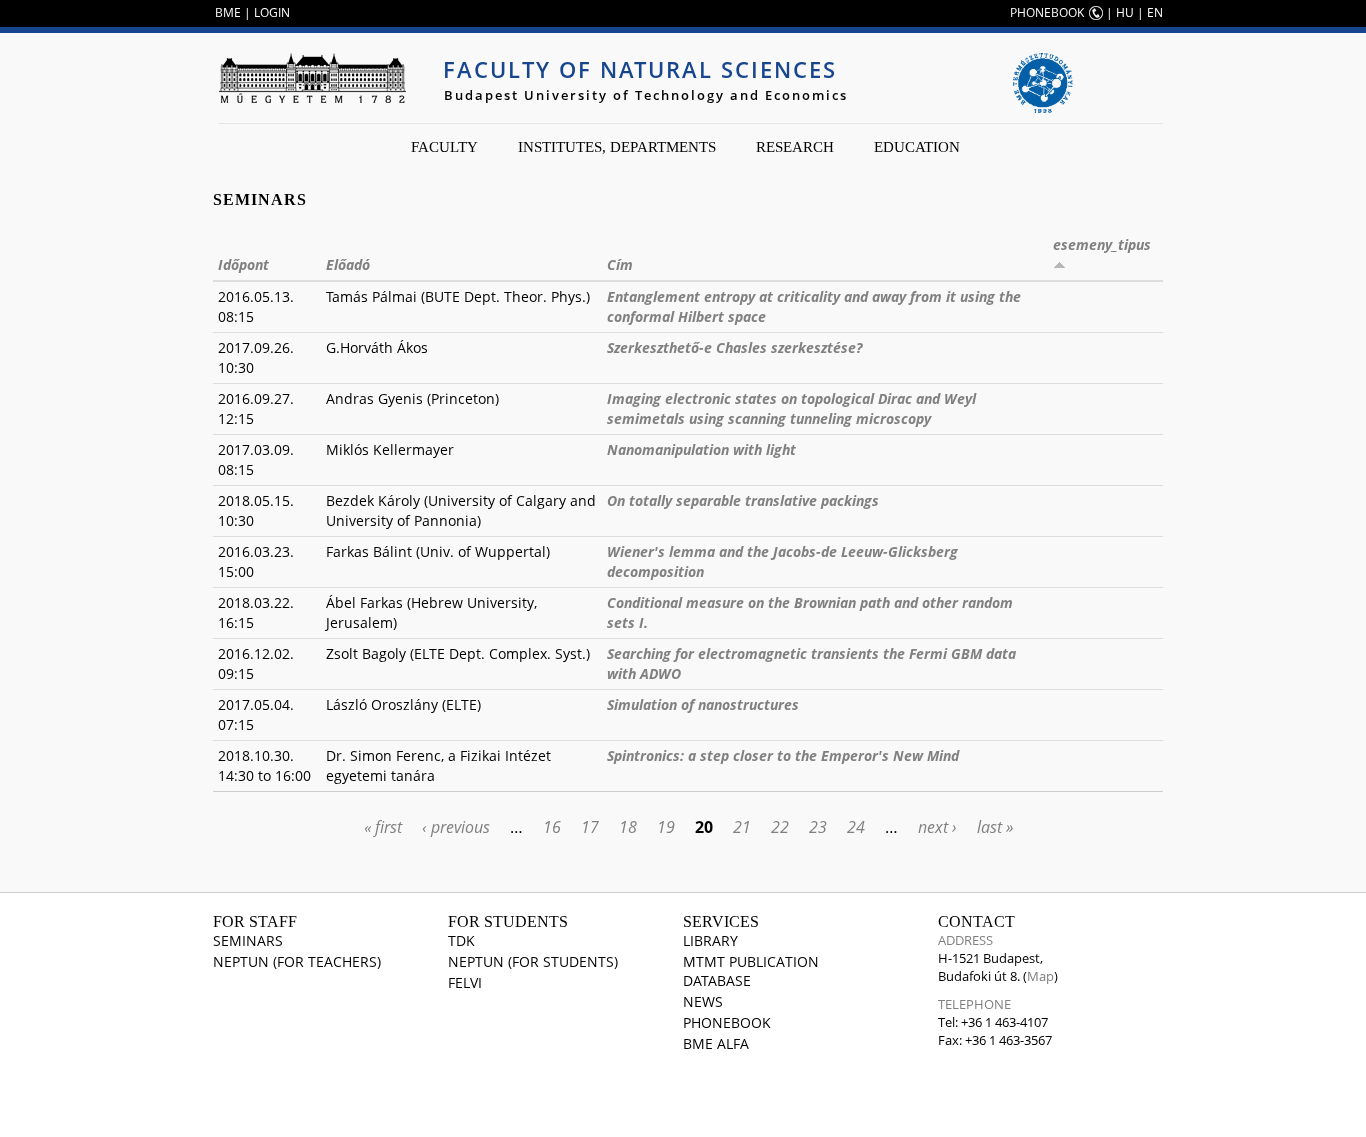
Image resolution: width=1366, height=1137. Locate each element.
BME (228, 12)
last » (995, 827)
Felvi (465, 982)
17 (590, 827)
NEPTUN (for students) (533, 961)
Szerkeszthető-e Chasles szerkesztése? (734, 347)
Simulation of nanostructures (703, 704)
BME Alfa (716, 1043)
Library (710, 940)
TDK (461, 940)
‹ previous (456, 827)
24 (856, 827)
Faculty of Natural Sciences (640, 69)
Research (795, 147)
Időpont (243, 264)
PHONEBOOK (1047, 12)
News (703, 1001)
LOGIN (272, 12)
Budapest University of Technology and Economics (646, 95)
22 (780, 827)
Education (917, 147)
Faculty (444, 147)
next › (937, 827)
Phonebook (727, 1022)
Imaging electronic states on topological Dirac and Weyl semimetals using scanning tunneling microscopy (791, 408)
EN (1155, 12)
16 (552, 827)
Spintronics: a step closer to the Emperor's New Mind (783, 755)
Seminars (248, 940)
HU (1125, 12)
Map (1040, 976)
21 (742, 827)
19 (666, 827)
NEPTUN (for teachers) (297, 961)
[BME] (312, 78)
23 (818, 827)
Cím (620, 264)
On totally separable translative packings (743, 500)
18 (628, 827)
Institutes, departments (617, 147)
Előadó (348, 264)
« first (383, 827)
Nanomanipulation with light (701, 449)
